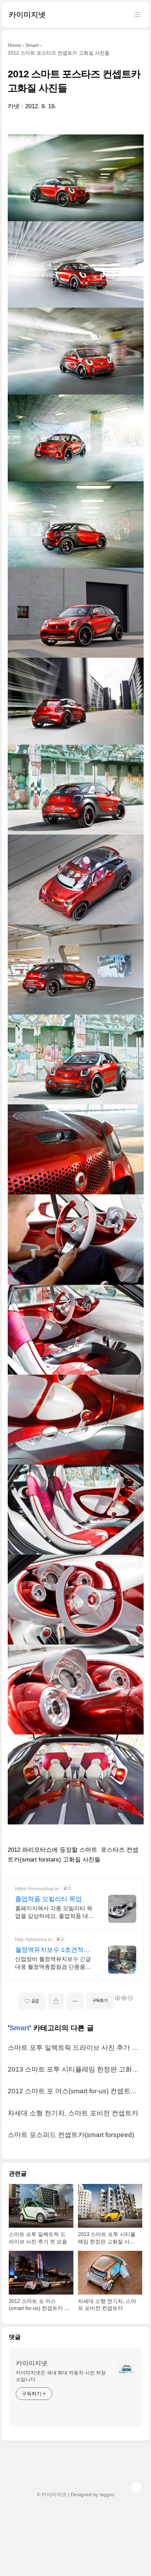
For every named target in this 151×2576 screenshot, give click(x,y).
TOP (137, 2487)
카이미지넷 (27, 15)
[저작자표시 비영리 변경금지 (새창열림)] (124, 1998)
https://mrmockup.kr (37, 1889)
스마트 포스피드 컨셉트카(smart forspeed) (71, 2135)
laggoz (107, 2494)
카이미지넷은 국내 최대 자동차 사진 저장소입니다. (61, 2376)
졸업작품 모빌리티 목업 (48, 1899)
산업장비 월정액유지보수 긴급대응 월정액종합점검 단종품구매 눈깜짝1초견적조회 (53, 1963)
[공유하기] (56, 2001)
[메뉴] (137, 14)
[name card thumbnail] (126, 2368)
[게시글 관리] (75, 2001)
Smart (19, 2028)
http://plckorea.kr (34, 1939)
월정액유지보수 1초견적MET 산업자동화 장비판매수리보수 (52, 1950)
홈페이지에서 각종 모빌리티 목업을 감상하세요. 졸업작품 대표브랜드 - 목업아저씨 (54, 1913)
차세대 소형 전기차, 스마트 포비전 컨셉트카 (73, 2113)
